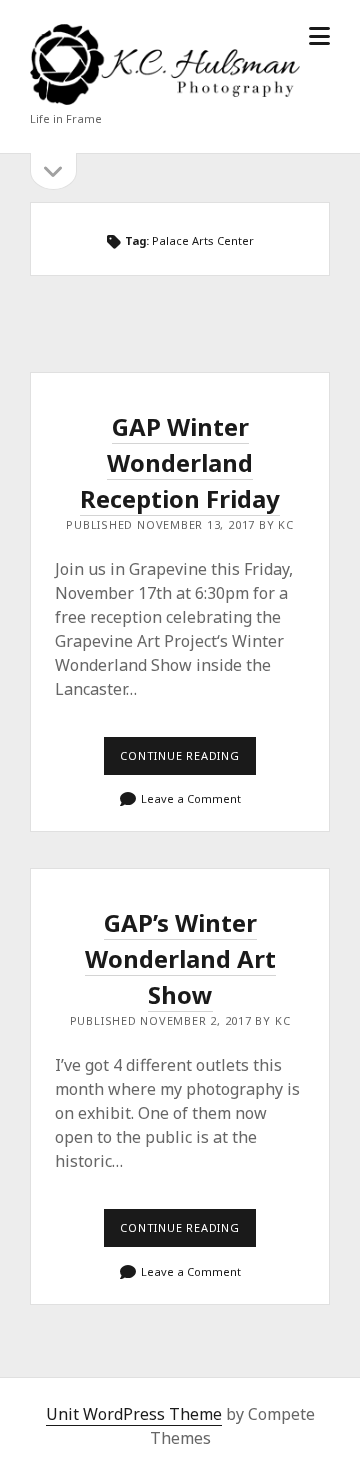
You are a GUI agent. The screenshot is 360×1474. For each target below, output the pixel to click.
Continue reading (188, 761)
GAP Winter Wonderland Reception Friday (180, 462)
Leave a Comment (191, 798)
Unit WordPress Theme (134, 1414)
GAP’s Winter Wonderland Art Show (180, 958)
